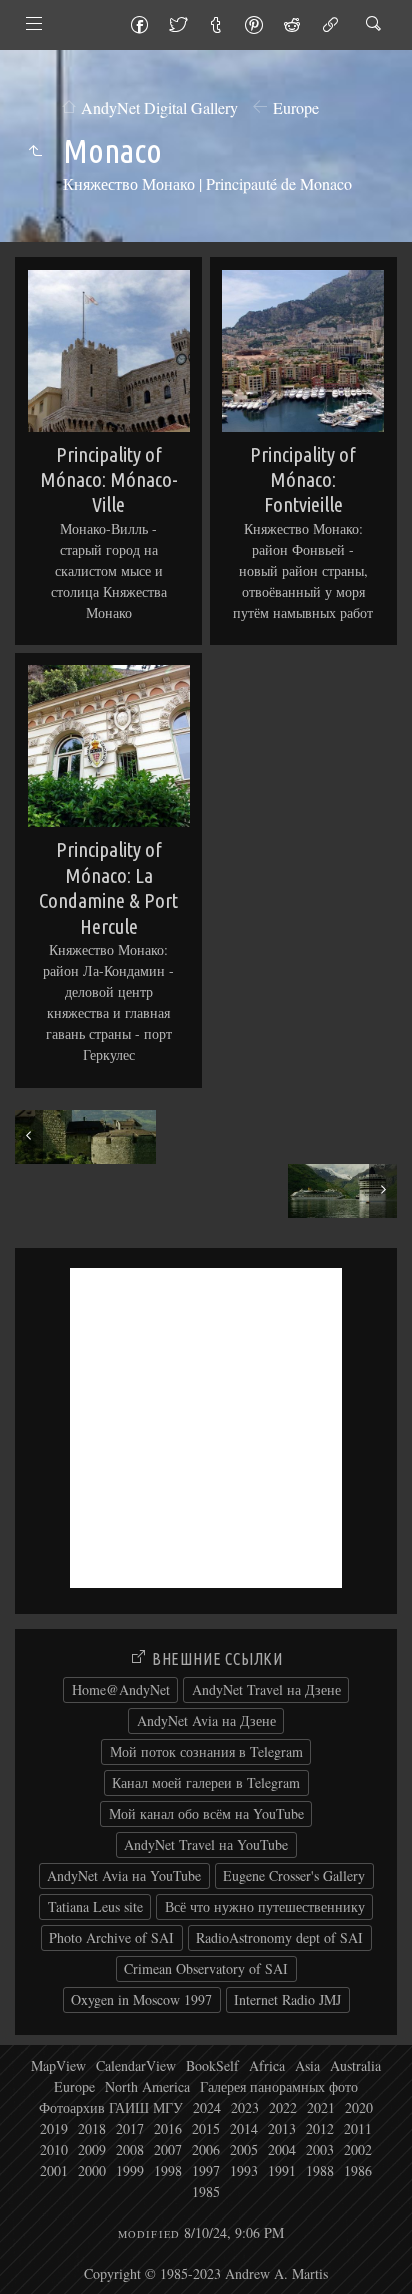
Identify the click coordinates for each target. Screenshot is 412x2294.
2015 (206, 2128)
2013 (282, 2128)
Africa (267, 2065)
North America (147, 2086)
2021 (321, 2107)
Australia (355, 2065)
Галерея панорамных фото (279, 2086)
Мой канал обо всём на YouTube (206, 1813)
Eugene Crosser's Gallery (294, 1875)
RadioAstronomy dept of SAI (279, 1937)
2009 (92, 2149)
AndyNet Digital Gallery (159, 107)
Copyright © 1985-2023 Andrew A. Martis (206, 2273)
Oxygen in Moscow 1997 (141, 1999)
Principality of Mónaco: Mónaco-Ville (109, 480)
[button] (31, 2263)
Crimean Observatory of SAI (206, 1968)
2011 (358, 2128)
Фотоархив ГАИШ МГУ (111, 2107)
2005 (244, 2149)
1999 (130, 2170)
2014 (244, 2128)
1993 (244, 2170)
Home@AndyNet (121, 1689)
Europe (296, 107)
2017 (130, 2128)
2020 (359, 2107)
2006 (206, 2149)
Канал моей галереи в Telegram (206, 1782)
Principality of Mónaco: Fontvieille (303, 480)
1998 (168, 2170)
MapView (58, 2065)
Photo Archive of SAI (111, 1937)
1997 (206, 2170)
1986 (358, 2170)
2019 (54, 2128)
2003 (320, 2149)
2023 (245, 2107)
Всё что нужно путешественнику (265, 1906)
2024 (207, 2107)
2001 (54, 2170)
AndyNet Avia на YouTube (124, 1875)
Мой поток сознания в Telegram (206, 1751)
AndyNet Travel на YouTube (206, 1844)
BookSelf (212, 2065)
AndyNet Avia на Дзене (206, 1720)
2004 (282, 2149)
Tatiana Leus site (95, 1906)
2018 (92, 2128)
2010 (54, 2149)
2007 (168, 2149)
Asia (307, 2065)
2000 (92, 2170)
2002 (358, 2149)
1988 (320, 2170)
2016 (168, 2128)
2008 (130, 2149)
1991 (282, 2170)
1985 (206, 2191)
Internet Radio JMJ (287, 1999)
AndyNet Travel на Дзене (266, 1689)
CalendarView (136, 2065)
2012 (320, 2128)
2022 (283, 2107)
